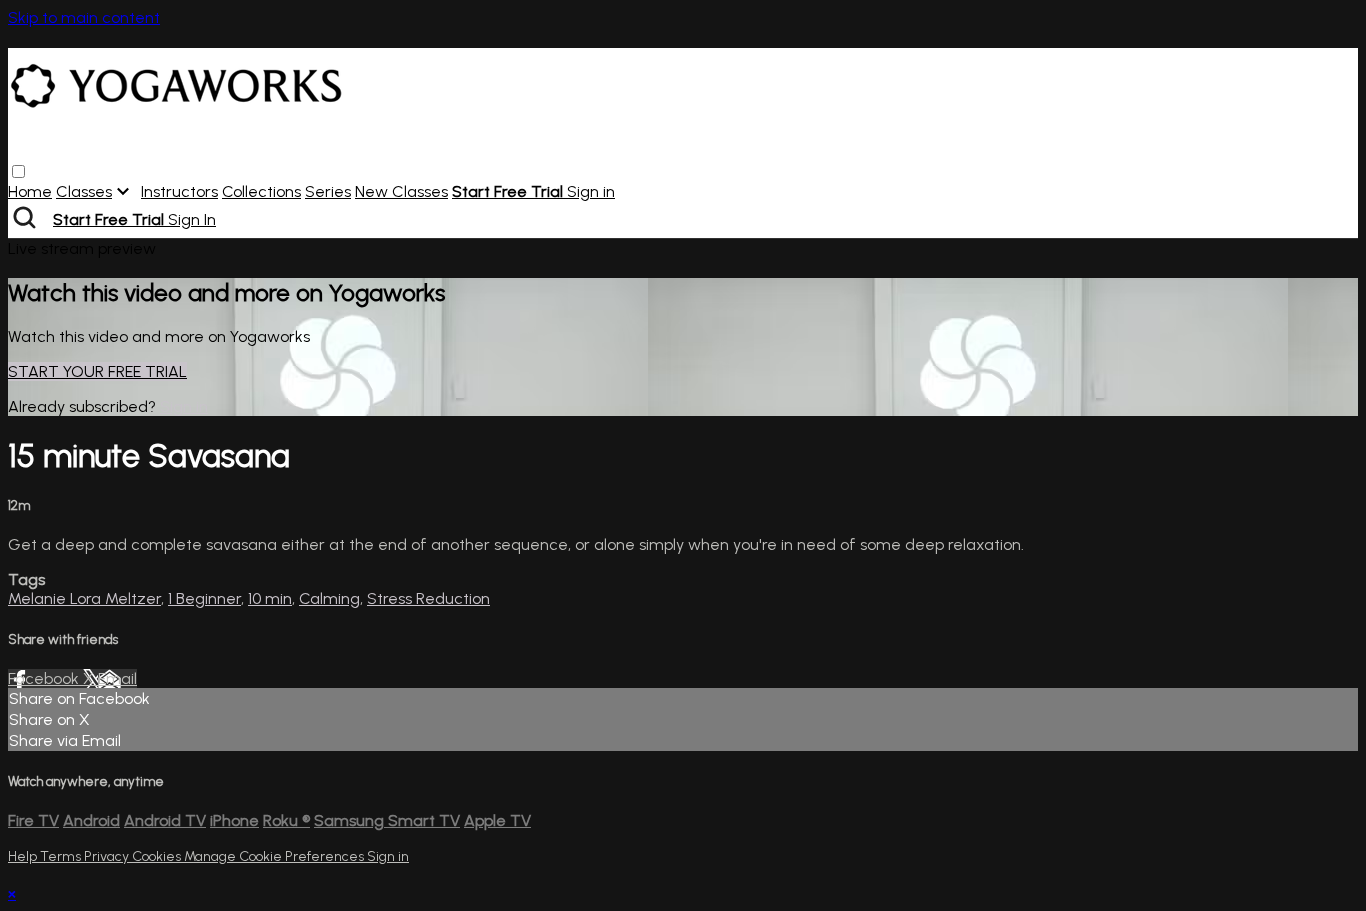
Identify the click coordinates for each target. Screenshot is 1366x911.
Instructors (179, 191)
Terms (62, 856)
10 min (270, 598)
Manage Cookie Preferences (275, 856)
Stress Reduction (428, 598)
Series (328, 191)
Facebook (45, 678)
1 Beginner (204, 598)
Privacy (108, 856)
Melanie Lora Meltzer (84, 598)
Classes (84, 191)
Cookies (158, 856)
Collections (261, 191)
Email (117, 678)
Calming (329, 598)
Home (30, 191)
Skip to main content (84, 17)
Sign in (591, 191)
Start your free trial (97, 371)
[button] (18, 171)
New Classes (401, 191)
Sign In (192, 219)
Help (24, 856)
